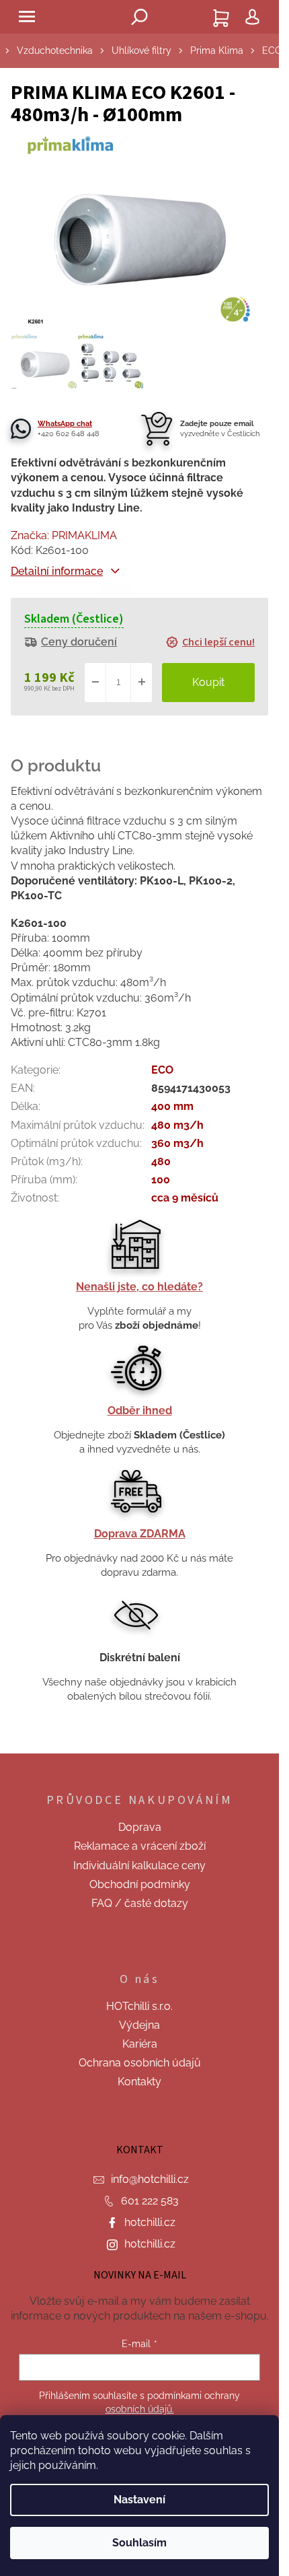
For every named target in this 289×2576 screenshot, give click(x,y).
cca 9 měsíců (185, 1198)
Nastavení (139, 2500)
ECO (162, 1070)
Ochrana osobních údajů (140, 2063)
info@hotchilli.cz (150, 2179)
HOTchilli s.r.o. (139, 2006)
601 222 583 (150, 2201)
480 (161, 1161)
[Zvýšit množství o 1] (141, 683)
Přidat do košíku (208, 683)
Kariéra (140, 2044)
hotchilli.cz (150, 2222)
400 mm (172, 1106)
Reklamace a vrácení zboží (140, 1846)
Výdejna (139, 2025)
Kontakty (139, 2082)
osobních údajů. (140, 2409)
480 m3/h (177, 1125)
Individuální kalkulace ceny (139, 1866)
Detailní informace (57, 571)
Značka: (64, 535)
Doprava (140, 1827)
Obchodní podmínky (140, 1884)
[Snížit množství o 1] (95, 683)
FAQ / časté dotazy (140, 1903)
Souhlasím (139, 2543)
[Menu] (27, 17)
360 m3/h (177, 1143)
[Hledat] (140, 17)
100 (161, 1180)
